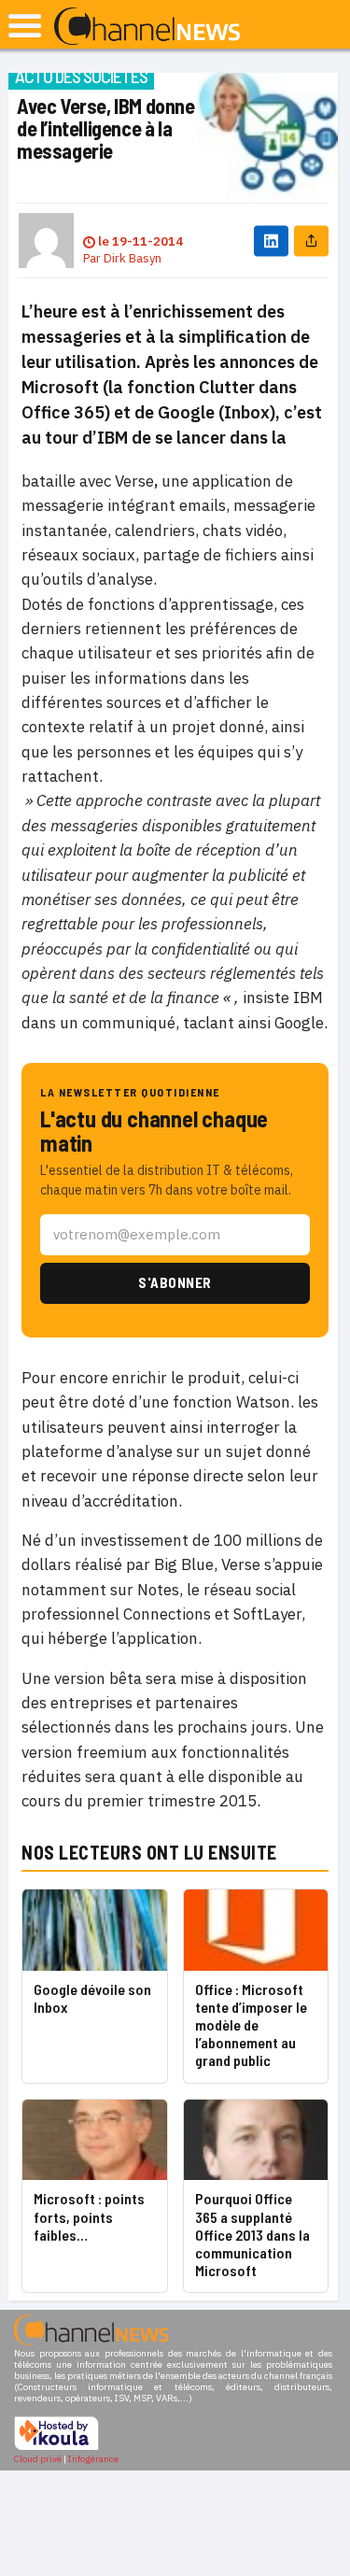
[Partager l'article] (311, 241)
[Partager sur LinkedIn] (271, 241)
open (25, 26)
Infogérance (93, 2459)
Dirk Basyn (133, 258)
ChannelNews (147, 27)
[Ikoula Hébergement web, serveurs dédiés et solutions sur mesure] (56, 2448)
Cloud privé (38, 2459)
